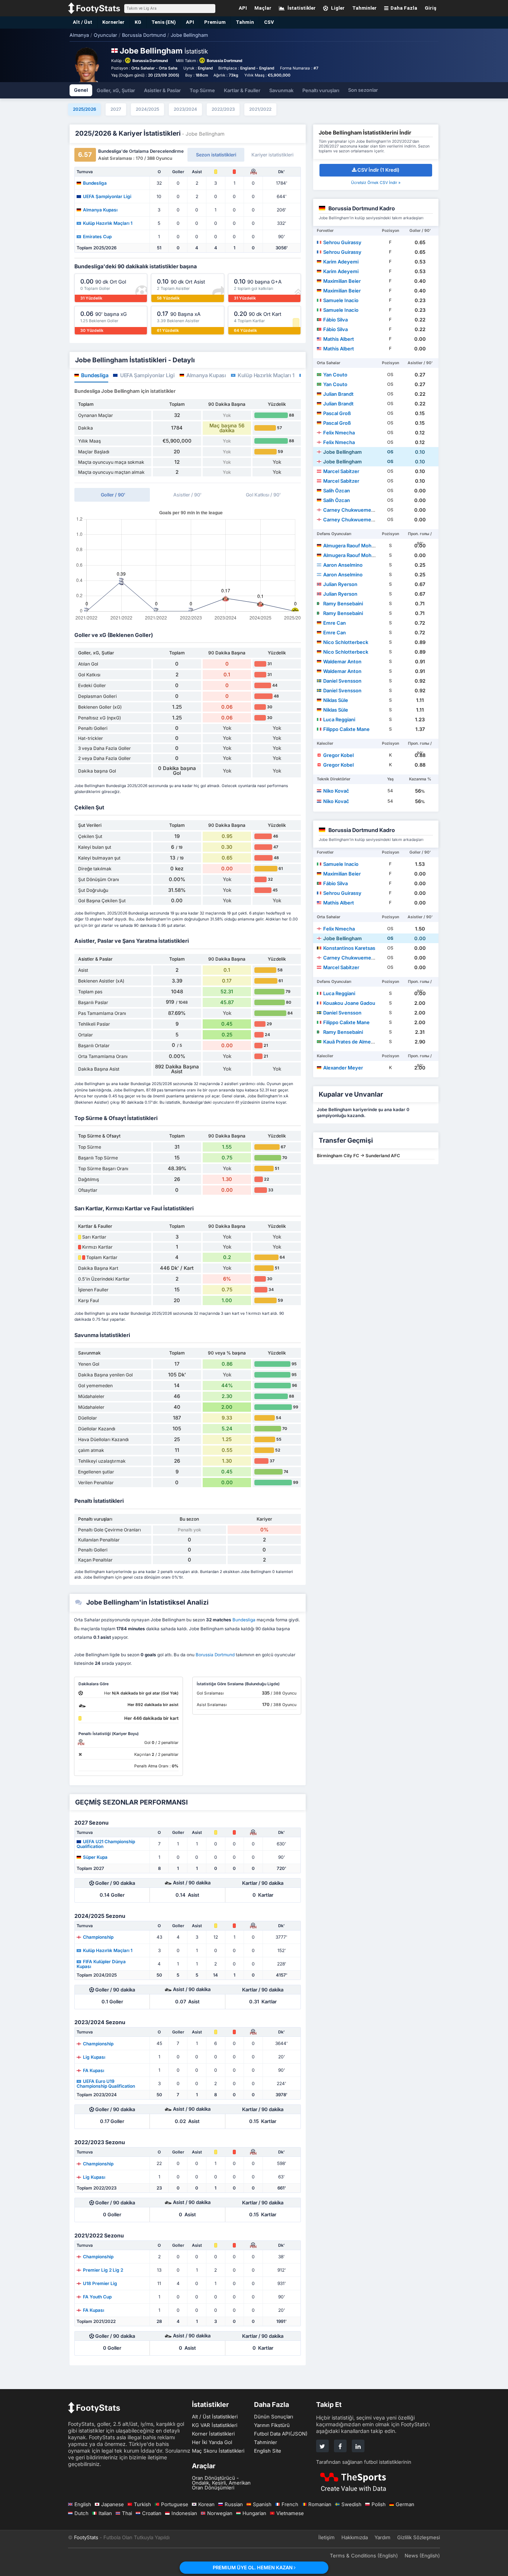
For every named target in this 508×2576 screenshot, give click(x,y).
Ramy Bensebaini (343, 603)
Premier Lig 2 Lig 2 (103, 2270)
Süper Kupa (95, 1857)
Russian (234, 2504)
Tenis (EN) (164, 22)
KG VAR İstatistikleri (215, 2425)
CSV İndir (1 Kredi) (378, 170)
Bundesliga (95, 183)
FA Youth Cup (97, 2297)
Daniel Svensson (342, 681)
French (290, 2504)
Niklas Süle (336, 700)
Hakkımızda (355, 2537)
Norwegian (220, 2513)
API (190, 22)
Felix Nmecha (339, 433)
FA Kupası (94, 2070)
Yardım (382, 2537)
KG (138, 22)
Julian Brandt (338, 394)
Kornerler (113, 22)
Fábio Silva (335, 320)
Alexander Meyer (343, 1068)
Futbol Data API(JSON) (281, 2434)
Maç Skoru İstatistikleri (218, 2451)
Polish (379, 2504)
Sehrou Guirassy (342, 242)
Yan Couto (335, 375)
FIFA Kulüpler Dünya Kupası (101, 1964)
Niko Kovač (336, 791)
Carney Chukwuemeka (350, 510)
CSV (269, 22)
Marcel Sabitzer (341, 471)
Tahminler (266, 2442)
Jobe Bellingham (343, 452)
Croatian (152, 2513)
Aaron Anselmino (343, 565)
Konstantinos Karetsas (349, 948)
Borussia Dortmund (150, 61)
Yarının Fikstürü (272, 2425)
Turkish (142, 2504)
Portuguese (175, 2504)
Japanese (112, 2504)
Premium (215, 22)
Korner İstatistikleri (213, 2434)
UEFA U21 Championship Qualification (106, 1844)
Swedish (351, 2504)
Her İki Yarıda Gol (212, 2442)
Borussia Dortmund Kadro (362, 208)
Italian (105, 2513)
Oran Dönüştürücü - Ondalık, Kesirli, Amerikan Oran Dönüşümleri (221, 2483)
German (405, 2504)
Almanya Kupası (100, 210)
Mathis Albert (339, 339)
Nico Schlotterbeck (346, 642)
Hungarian (254, 2513)
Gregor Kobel (338, 755)
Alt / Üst (83, 22)
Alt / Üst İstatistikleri (215, 2417)
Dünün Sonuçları (274, 2417)
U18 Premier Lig (100, 2283)
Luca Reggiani (339, 719)
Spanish (262, 2504)
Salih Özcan (337, 491)
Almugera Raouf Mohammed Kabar (363, 546)
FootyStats (86, 2537)
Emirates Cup (97, 236)
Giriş (430, 8)
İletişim (327, 2537)
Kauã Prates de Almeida (350, 1042)
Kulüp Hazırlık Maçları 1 (108, 223)
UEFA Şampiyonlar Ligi (107, 196)
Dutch (81, 2513)
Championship (98, 1937)
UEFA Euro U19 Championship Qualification (106, 2083)
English (83, 2504)
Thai (127, 2513)
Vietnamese (290, 2513)
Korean (206, 2504)
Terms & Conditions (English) (364, 2556)
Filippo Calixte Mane (346, 729)
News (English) (422, 2556)
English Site (268, 2451)
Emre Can (335, 623)
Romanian (320, 2504)
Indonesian (184, 2513)
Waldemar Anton (342, 661)
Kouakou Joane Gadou (349, 1003)
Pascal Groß (337, 413)
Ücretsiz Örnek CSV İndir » (376, 183)
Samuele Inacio (341, 300)
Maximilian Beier (342, 281)
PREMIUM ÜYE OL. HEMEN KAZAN (253, 2567)
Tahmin (245, 22)
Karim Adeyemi (341, 262)
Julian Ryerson (340, 584)
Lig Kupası (94, 2057)
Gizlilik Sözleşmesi (419, 2537)
